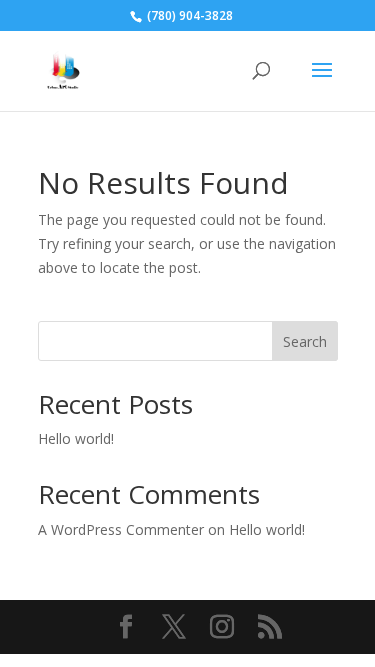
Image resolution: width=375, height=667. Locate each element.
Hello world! (76, 438)
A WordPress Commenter (121, 529)
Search (305, 341)
